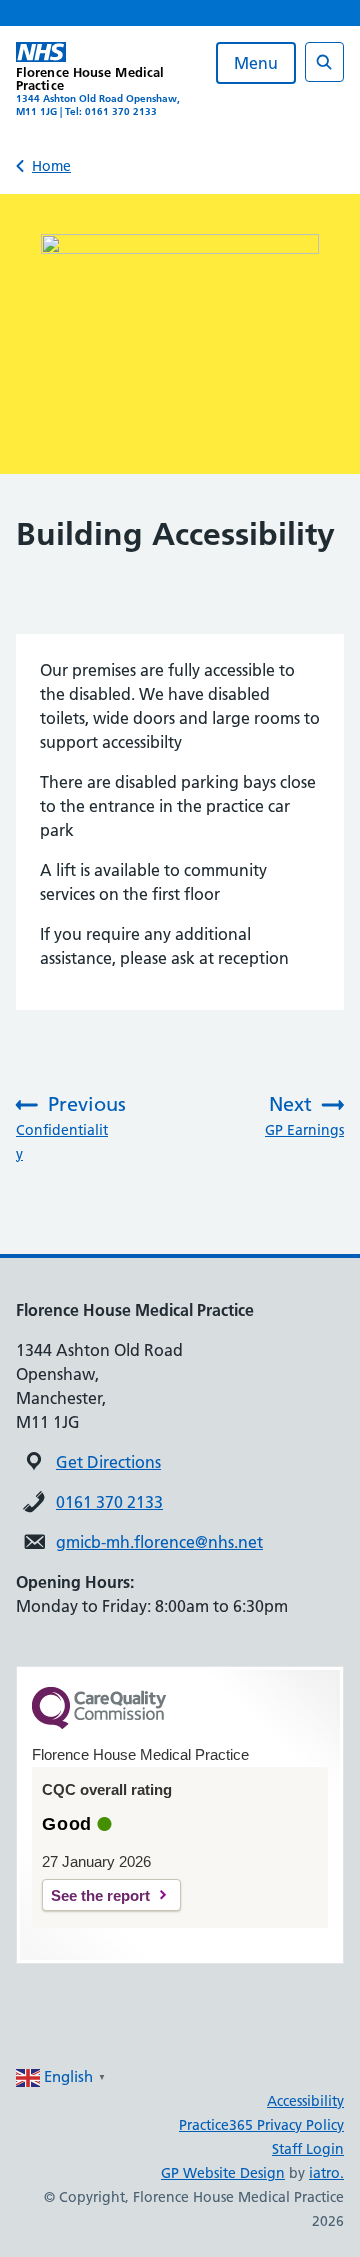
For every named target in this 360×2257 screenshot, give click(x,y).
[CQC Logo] (99, 1724)
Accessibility (305, 2101)
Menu (256, 63)
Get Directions (108, 1462)
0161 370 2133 (109, 1502)
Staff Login (308, 2149)
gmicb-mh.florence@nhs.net (159, 1542)
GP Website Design (223, 2173)
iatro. (326, 2173)
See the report (100, 1895)
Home (51, 166)
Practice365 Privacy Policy (261, 2125)
